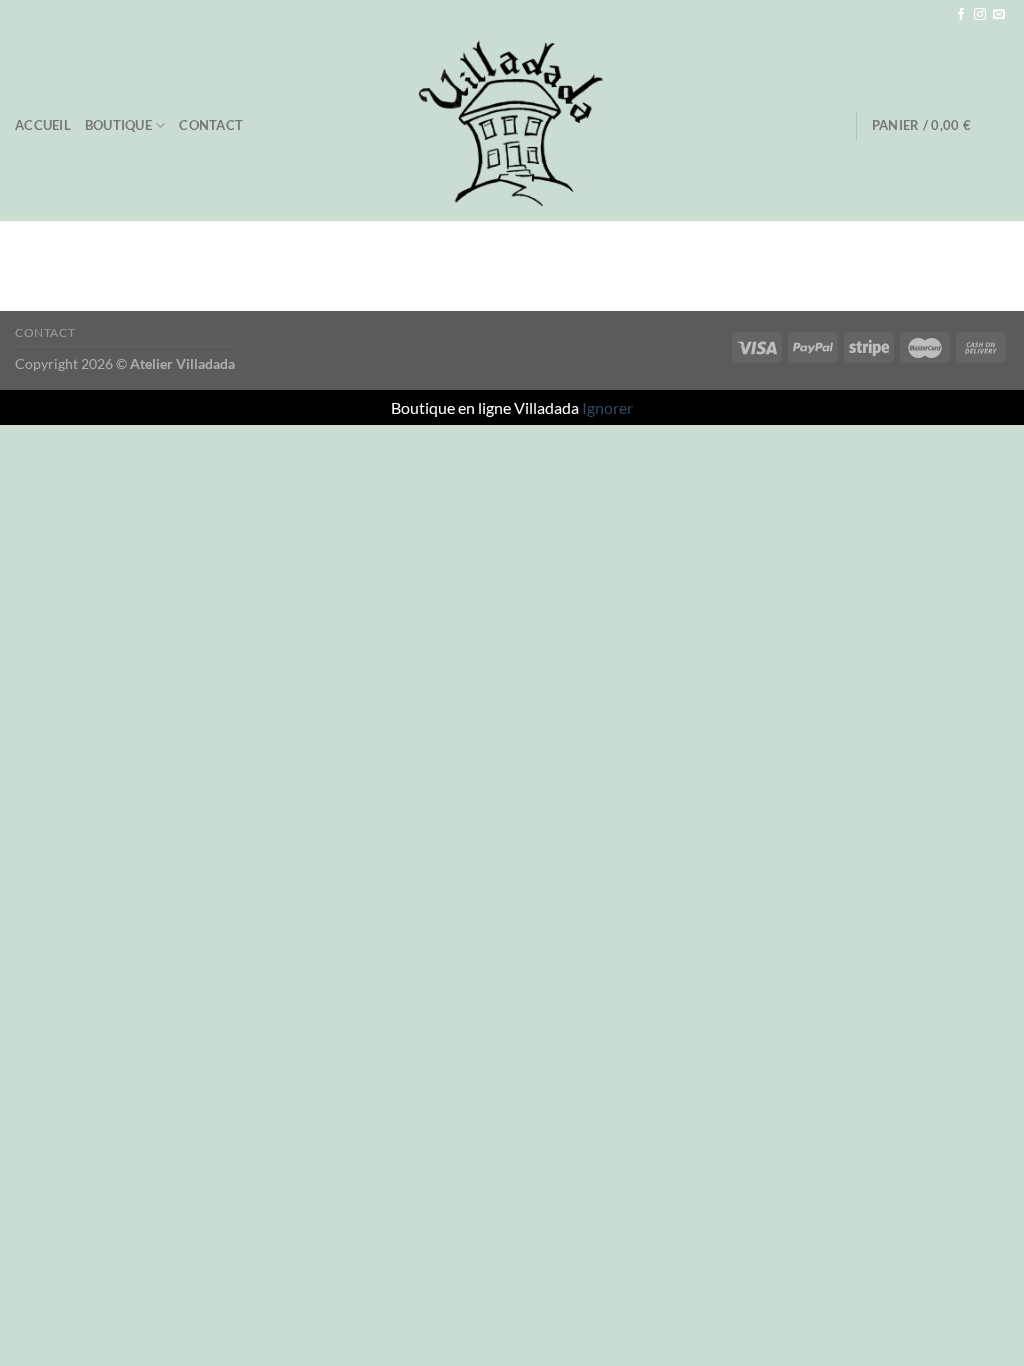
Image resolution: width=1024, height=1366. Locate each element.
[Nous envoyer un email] (999, 15)
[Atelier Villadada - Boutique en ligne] (512, 125)
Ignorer (607, 407)
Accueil (43, 125)
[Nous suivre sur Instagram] (980, 15)
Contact (211, 125)
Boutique (118, 125)
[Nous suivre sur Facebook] (961, 15)
